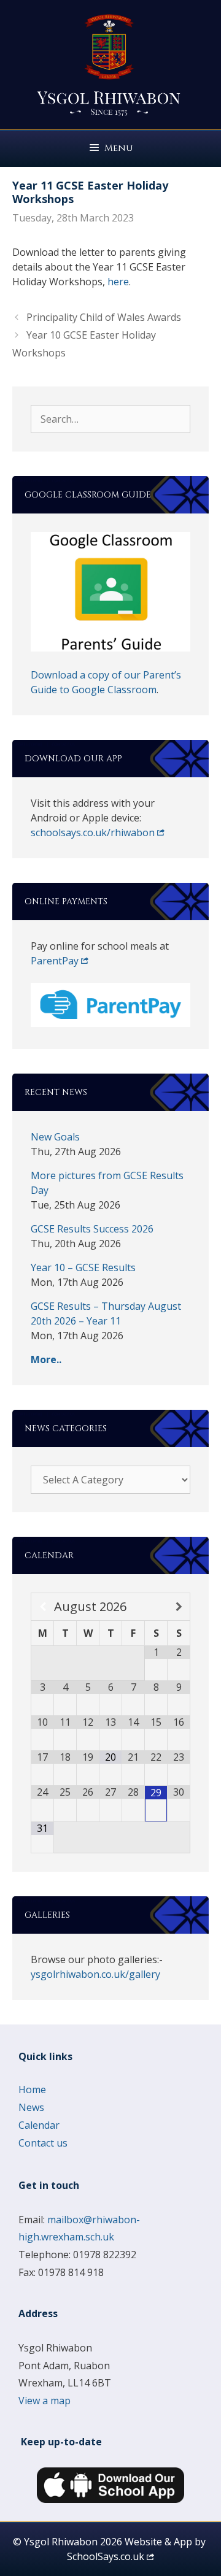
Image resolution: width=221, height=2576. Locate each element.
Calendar (39, 2125)
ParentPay (55, 961)
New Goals (55, 1137)
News (31, 2107)
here (118, 282)
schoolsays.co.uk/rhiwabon (93, 832)
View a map (45, 2401)
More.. (46, 1359)
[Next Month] (179, 1607)
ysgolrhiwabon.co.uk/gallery (95, 1974)
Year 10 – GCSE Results (83, 1267)
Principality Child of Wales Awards (104, 317)
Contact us (43, 2143)
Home (32, 2090)
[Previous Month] (43, 1607)
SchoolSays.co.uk (106, 2556)
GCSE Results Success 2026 (92, 1229)
